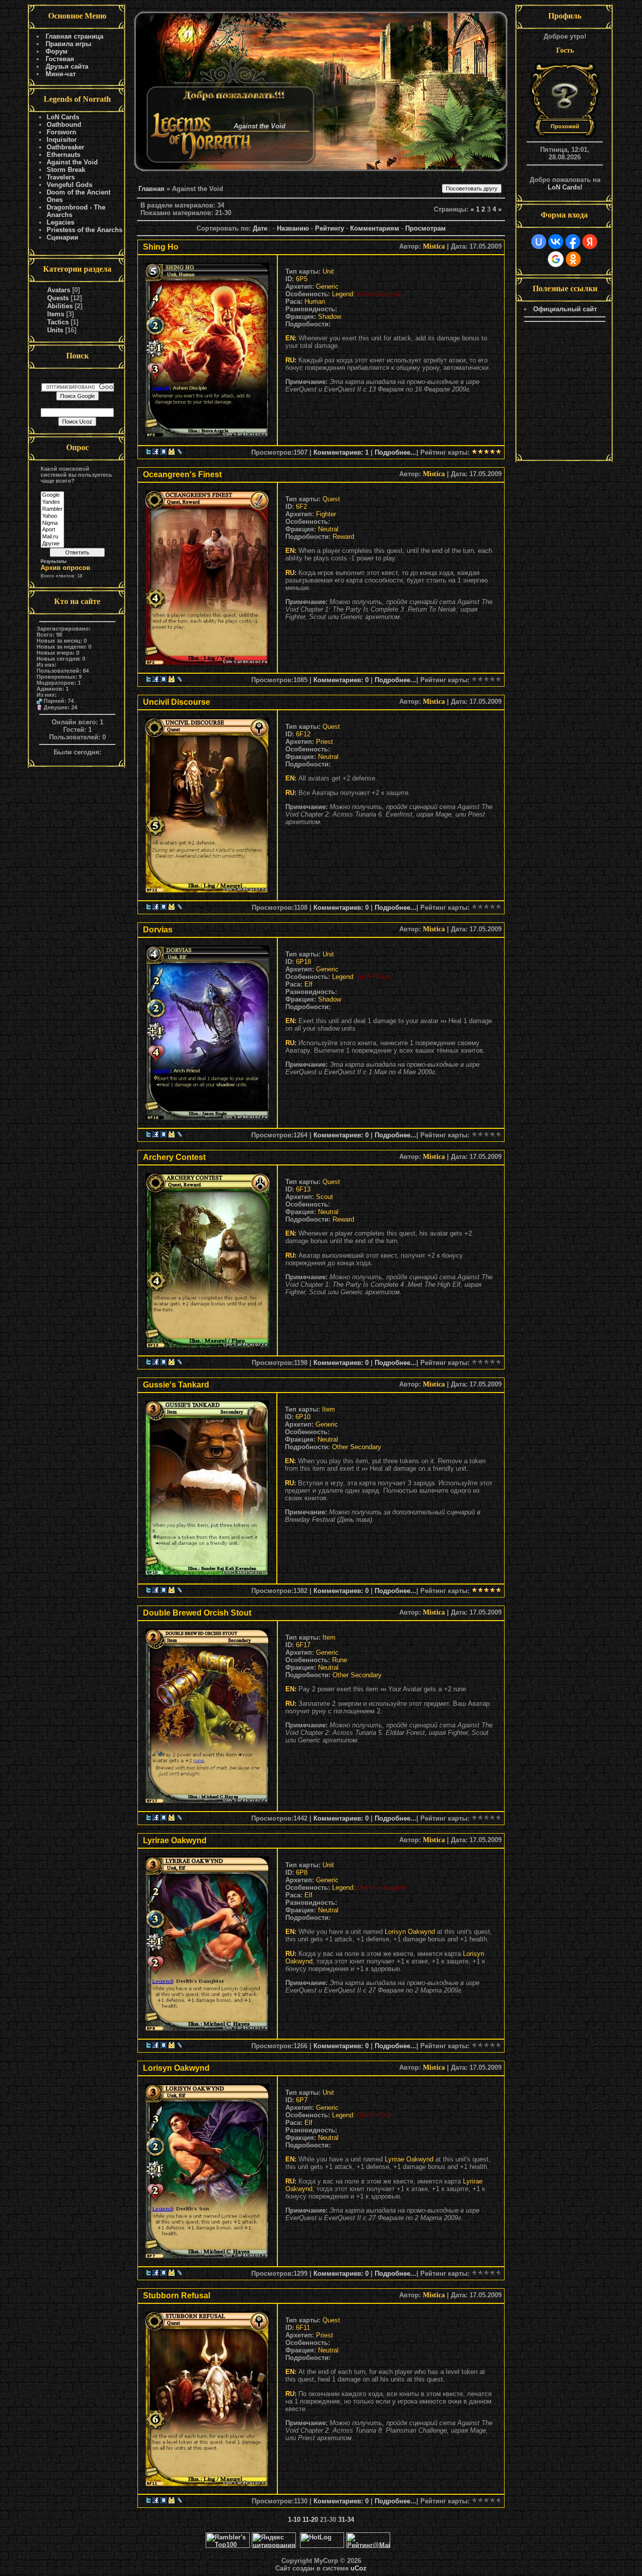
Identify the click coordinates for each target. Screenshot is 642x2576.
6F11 (303, 2328)
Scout (325, 1197)
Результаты (54, 561)
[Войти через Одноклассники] (573, 259)
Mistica (434, 246)
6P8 (302, 1872)
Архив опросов (65, 568)
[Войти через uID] (539, 242)
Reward (343, 537)
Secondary (366, 1447)
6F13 (303, 1189)
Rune (340, 1660)
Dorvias (158, 930)
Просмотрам (426, 228)
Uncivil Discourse (177, 702)
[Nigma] (52, 523)
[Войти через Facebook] (573, 242)
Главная (151, 189)
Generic (327, 286)
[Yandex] (52, 502)
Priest (325, 742)
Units (55, 330)
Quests (58, 298)
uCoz (359, 2568)
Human (315, 302)
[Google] (52, 495)
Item (329, 1409)
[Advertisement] (565, 392)
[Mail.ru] (52, 537)
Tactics (58, 322)
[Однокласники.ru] (172, 452)
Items (56, 314)
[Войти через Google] (556, 259)
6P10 (303, 1417)
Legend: (345, 294)
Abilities (60, 306)
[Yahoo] (52, 516)
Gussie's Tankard (176, 1385)
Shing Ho (161, 247)
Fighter (326, 514)
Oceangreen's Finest (182, 474)
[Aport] (52, 530)
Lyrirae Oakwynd (175, 1840)
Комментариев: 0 (341, 680)
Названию (293, 228)
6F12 (303, 734)
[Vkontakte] (164, 452)
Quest (331, 499)
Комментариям (375, 228)
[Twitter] (148, 452)
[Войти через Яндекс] (590, 242)
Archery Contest (174, 1157)
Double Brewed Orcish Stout (197, 1613)
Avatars (59, 290)
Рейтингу (330, 228)
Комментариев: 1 (341, 452)
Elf (308, 984)
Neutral (328, 529)
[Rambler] (52, 509)
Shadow (330, 317)
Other (340, 1447)
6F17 (303, 1645)
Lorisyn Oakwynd (410, 1932)
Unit (328, 271)
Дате (260, 228)
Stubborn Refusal (177, 2296)
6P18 (303, 962)
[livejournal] (180, 452)
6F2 (301, 507)
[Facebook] (155, 452)
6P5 (302, 279)
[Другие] (52, 544)
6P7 (302, 2100)
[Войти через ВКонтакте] (556, 242)
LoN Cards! (565, 187)
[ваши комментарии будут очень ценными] (207, 348)
